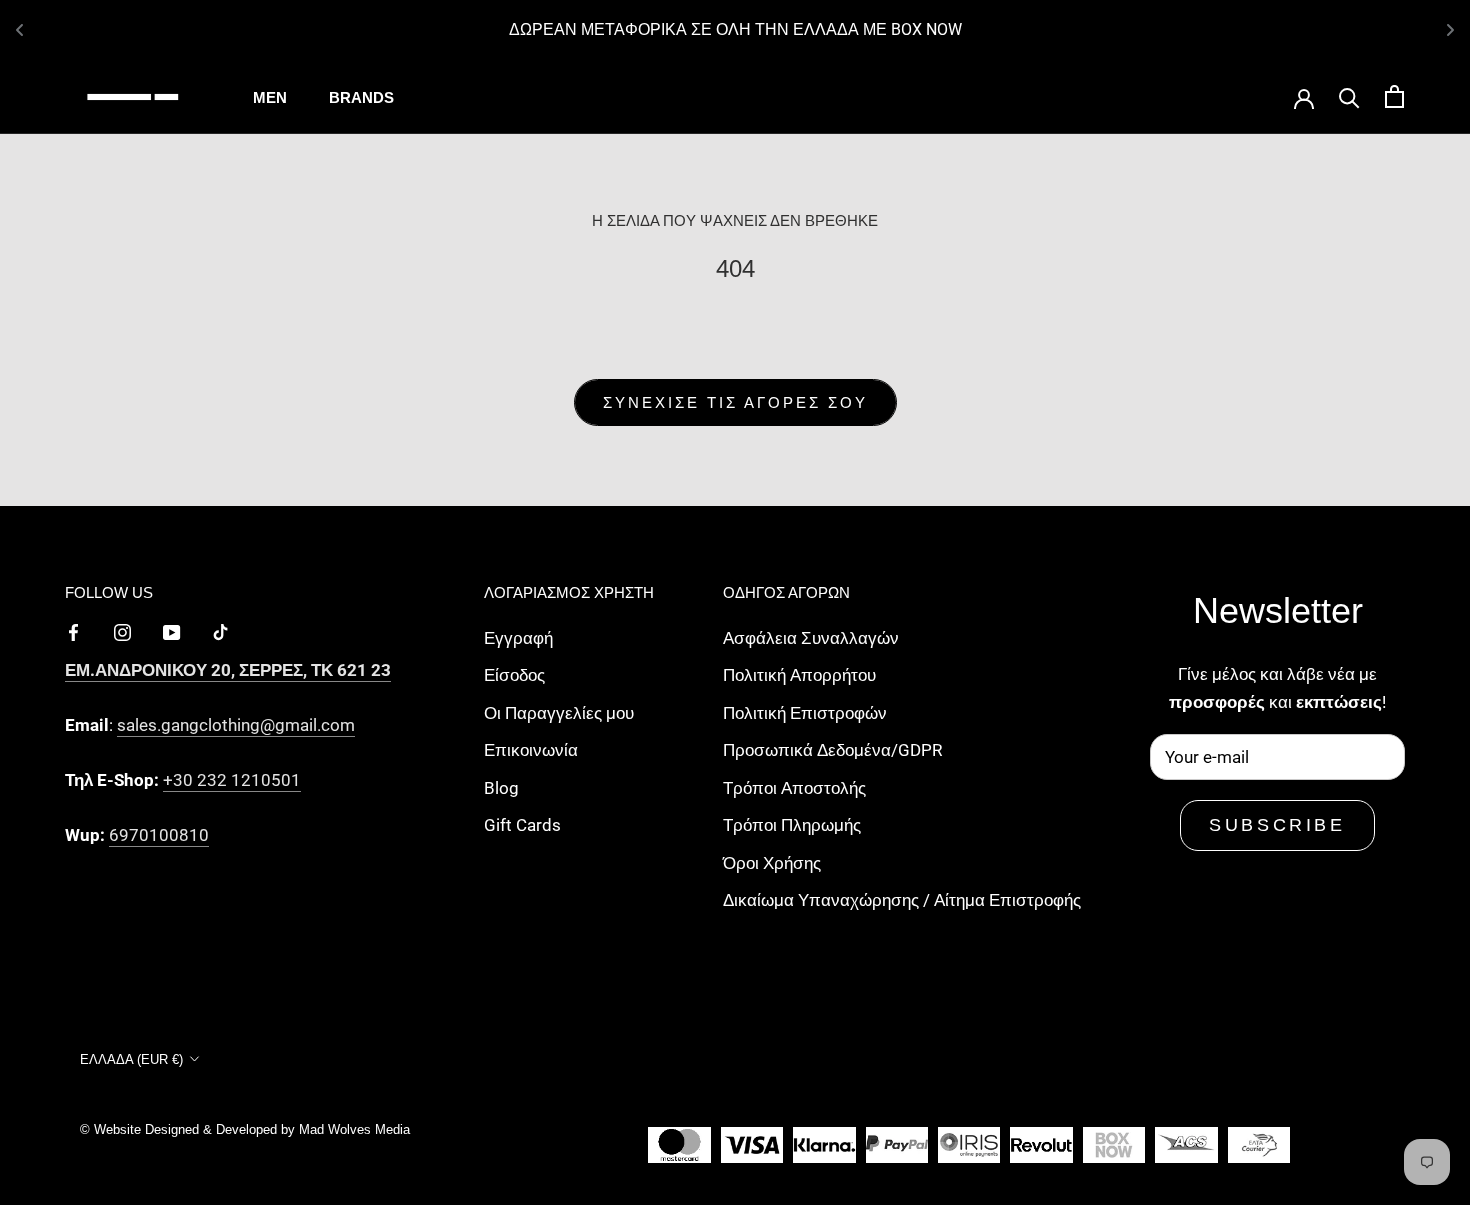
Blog (501, 788)
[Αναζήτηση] (1349, 96)
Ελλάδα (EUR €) (131, 1059)
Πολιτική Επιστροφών (805, 713)
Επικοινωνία (531, 750)
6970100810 (159, 835)
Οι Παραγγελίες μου (559, 713)
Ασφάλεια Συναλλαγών (811, 638)
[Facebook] (73, 631)
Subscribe (1277, 825)
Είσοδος (514, 675)
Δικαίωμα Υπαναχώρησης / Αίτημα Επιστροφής (902, 900)
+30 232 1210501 (232, 780)
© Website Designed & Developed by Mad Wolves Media (245, 1129)
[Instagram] (122, 631)
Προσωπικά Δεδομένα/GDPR (832, 750)
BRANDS (361, 97)
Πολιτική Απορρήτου (799, 675)
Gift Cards (522, 825)
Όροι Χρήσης (772, 863)
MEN (270, 97)
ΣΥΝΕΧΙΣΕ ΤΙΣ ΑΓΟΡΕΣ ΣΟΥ (735, 402)
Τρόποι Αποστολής (794, 788)
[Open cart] (1394, 96)
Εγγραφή (518, 638)
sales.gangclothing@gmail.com (236, 725)
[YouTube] (171, 631)
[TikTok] (220, 631)
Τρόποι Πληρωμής (792, 825)
